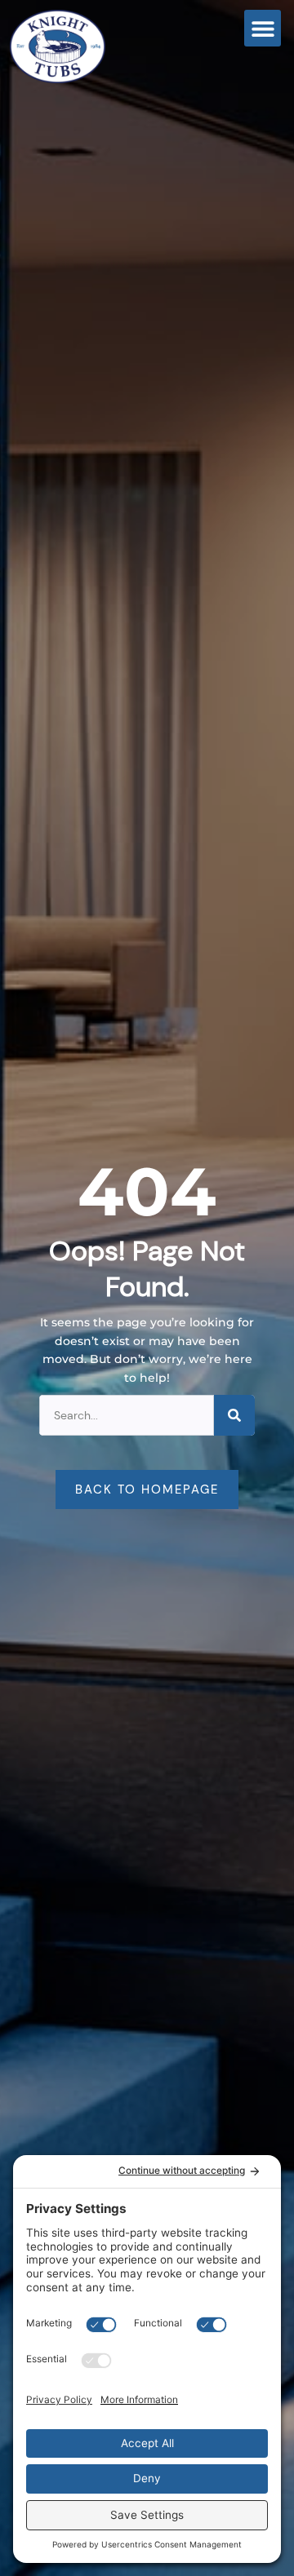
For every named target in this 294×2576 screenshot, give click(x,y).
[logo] (73, 46)
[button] (263, 28)
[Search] (234, 1415)
